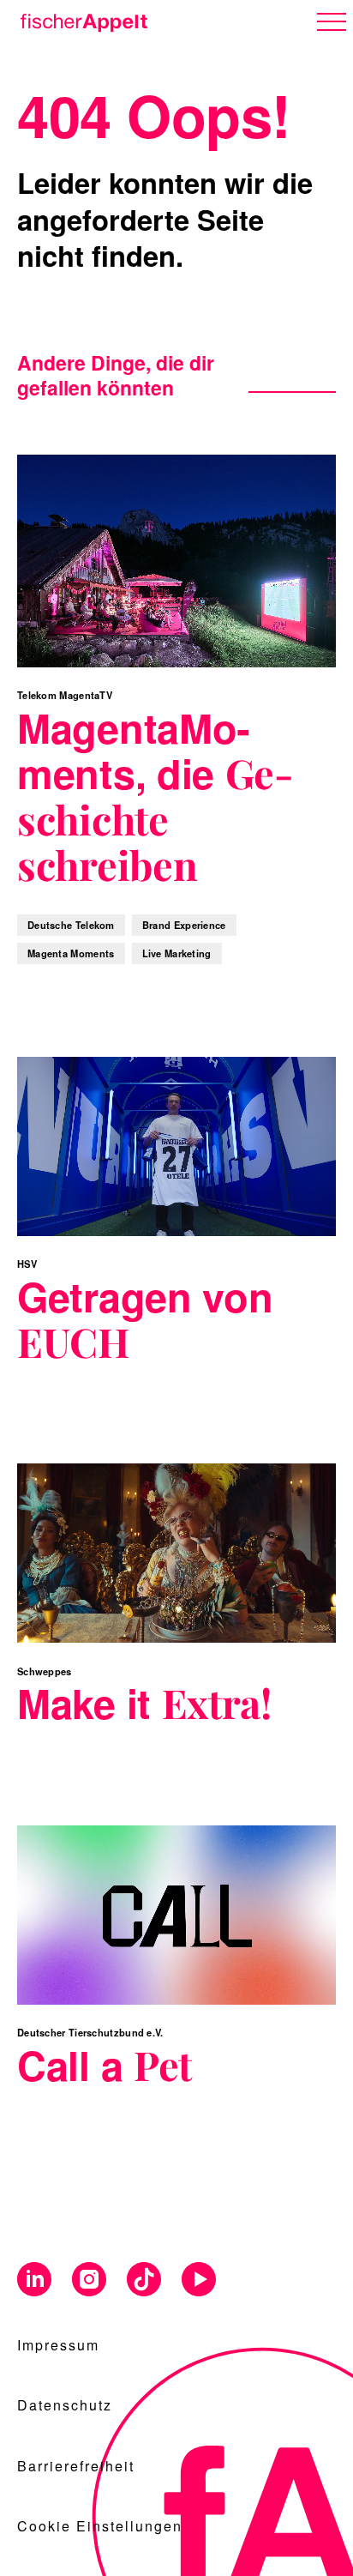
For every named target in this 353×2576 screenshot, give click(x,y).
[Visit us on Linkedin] (34, 2280)
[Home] (81, 20)
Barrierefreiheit (76, 2466)
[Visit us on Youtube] (199, 2280)
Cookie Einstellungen (100, 2526)
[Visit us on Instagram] (89, 2280)
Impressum (58, 2345)
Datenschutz (65, 2405)
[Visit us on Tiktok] (144, 2280)
